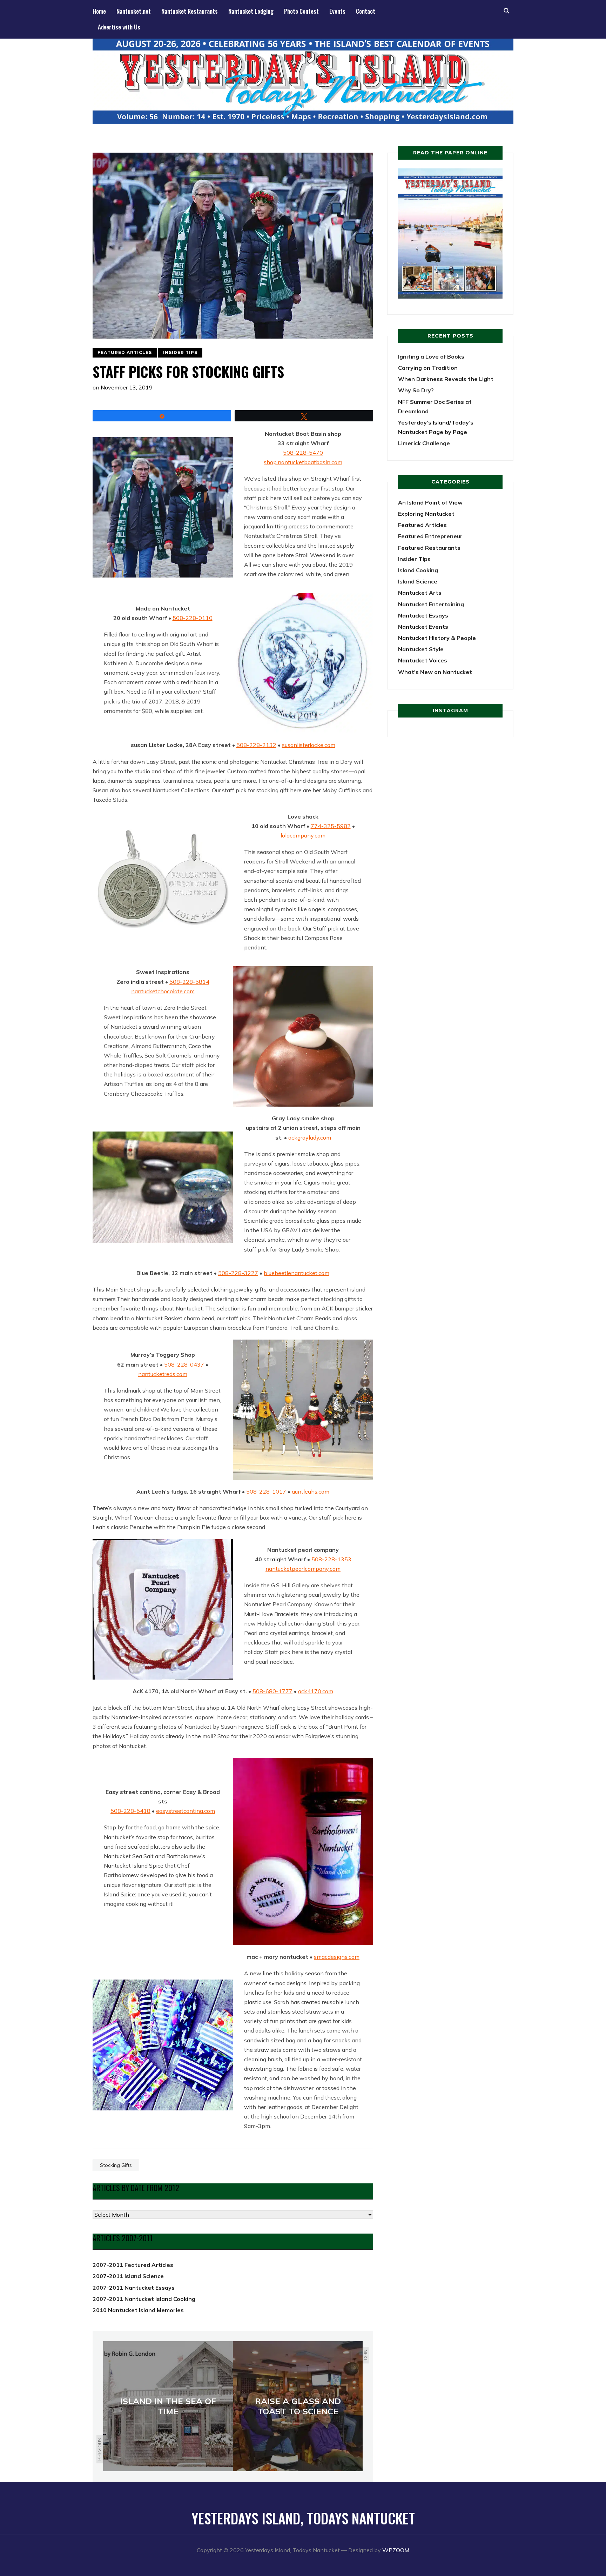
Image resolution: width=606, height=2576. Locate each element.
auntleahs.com (311, 1491)
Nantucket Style (421, 649)
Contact (366, 11)
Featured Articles (125, 352)
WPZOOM (396, 2550)
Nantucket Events (423, 627)
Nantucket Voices (423, 660)
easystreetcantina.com (186, 1811)
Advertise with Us (119, 27)
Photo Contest (301, 11)
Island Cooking (418, 570)
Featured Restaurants (429, 548)
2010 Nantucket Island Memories (138, 2310)
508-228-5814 (189, 982)
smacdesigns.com (337, 1957)
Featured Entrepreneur (430, 536)
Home (99, 11)
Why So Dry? (416, 390)
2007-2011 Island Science (128, 2276)
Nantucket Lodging (251, 11)
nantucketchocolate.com (163, 991)
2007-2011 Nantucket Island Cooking (144, 2299)
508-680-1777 (272, 1691)
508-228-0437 (184, 1364)
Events (337, 11)
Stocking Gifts (116, 2165)
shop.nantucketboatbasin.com (303, 462)
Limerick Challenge (424, 443)
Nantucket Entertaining (431, 604)
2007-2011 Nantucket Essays (134, 2288)
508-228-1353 (331, 1559)
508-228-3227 (238, 1273)
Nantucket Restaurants (190, 11)
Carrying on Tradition (428, 368)
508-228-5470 (303, 453)
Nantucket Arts (420, 593)
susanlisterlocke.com (309, 745)
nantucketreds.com (163, 1374)
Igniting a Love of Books (431, 356)
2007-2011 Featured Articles (133, 2265)
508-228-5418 (130, 1811)
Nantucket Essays (423, 615)
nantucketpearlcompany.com (303, 1569)
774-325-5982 (331, 826)
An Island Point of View (430, 502)
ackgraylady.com (310, 1137)
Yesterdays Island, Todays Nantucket (303, 2518)
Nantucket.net (134, 11)
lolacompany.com (303, 835)
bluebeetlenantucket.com (297, 1273)
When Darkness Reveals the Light (446, 379)
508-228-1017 (266, 1491)
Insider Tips (180, 352)
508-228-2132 (256, 745)
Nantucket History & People (437, 638)
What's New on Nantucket (435, 672)
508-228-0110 (193, 618)
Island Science (418, 581)
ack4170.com (316, 1691)
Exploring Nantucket (426, 514)
